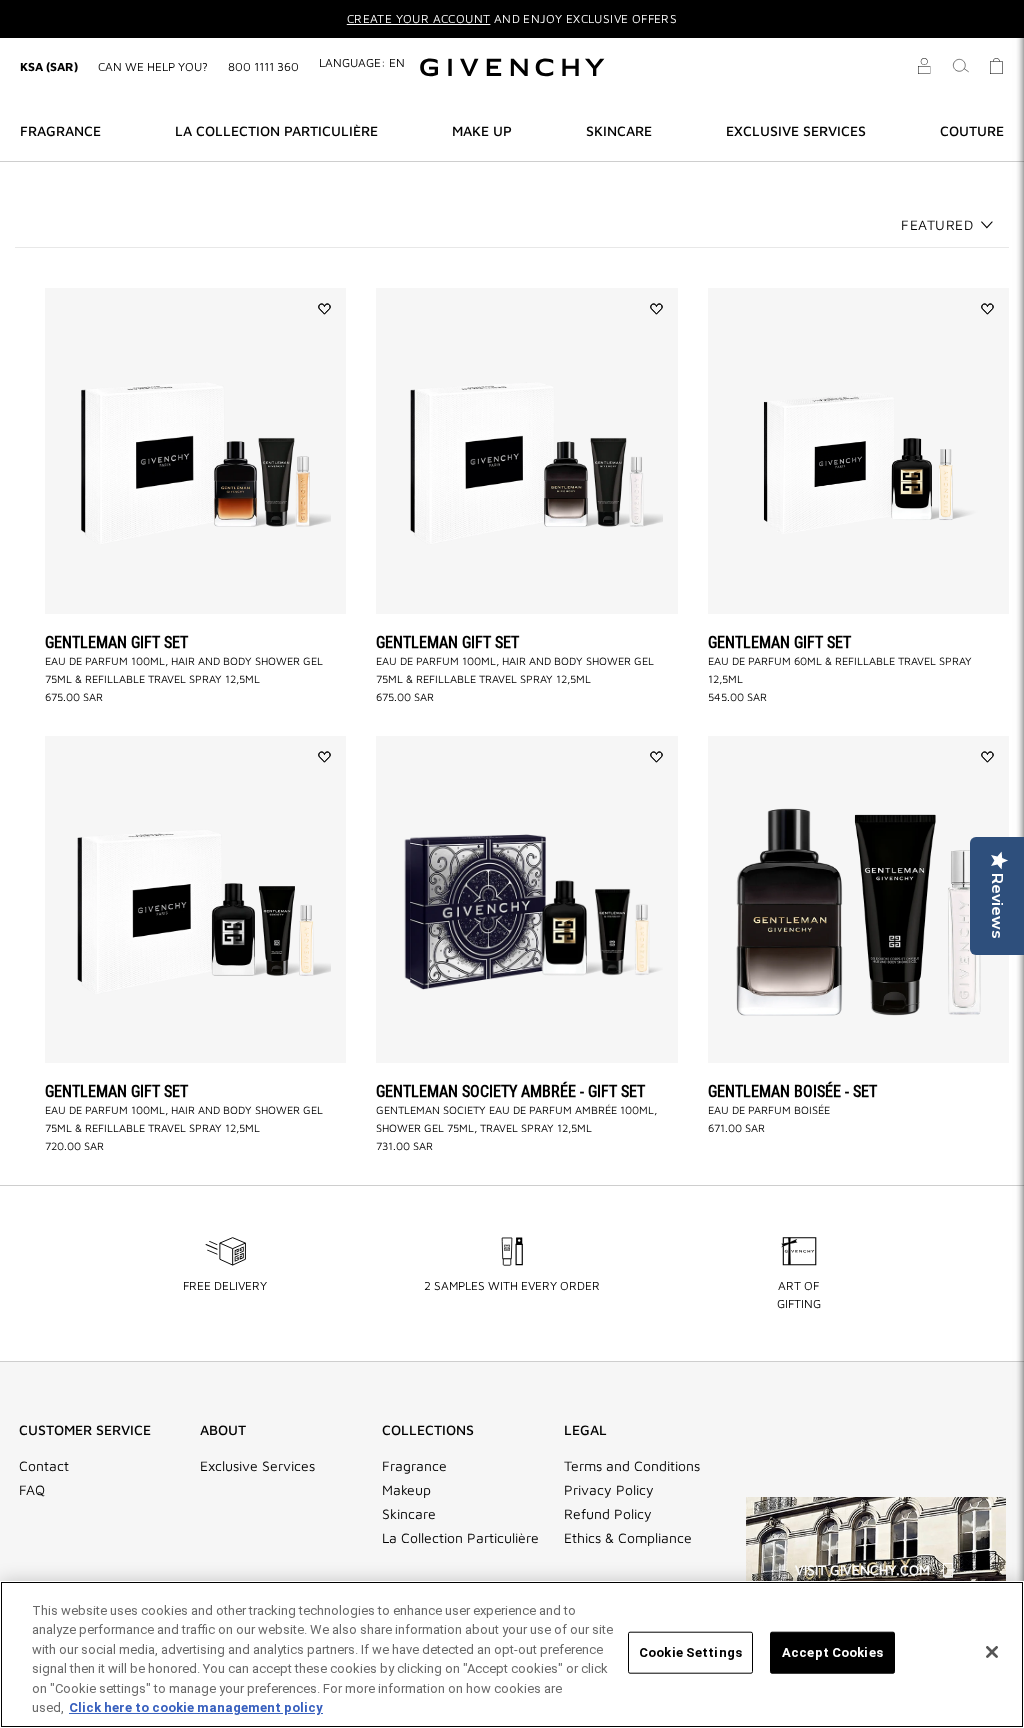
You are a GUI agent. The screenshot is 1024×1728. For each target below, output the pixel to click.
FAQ (32, 1490)
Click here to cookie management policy (196, 1707)
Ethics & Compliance (628, 1538)
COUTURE (972, 130)
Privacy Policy (609, 1490)
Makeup (406, 1490)
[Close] (992, 1652)
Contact (44, 1466)
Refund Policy (608, 1514)
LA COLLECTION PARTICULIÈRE (276, 130)
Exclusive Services (257, 1466)
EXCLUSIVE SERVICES (796, 130)
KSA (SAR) (49, 66)
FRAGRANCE (60, 130)
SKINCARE (619, 130)
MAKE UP (482, 130)
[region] (512, 1654)
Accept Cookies (832, 1652)
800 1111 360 (263, 66)
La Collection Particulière (460, 1538)
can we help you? (153, 66)
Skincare (409, 1514)
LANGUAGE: (362, 62)
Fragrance (414, 1466)
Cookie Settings (690, 1652)
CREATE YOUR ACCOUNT (419, 18)
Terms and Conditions (632, 1466)
